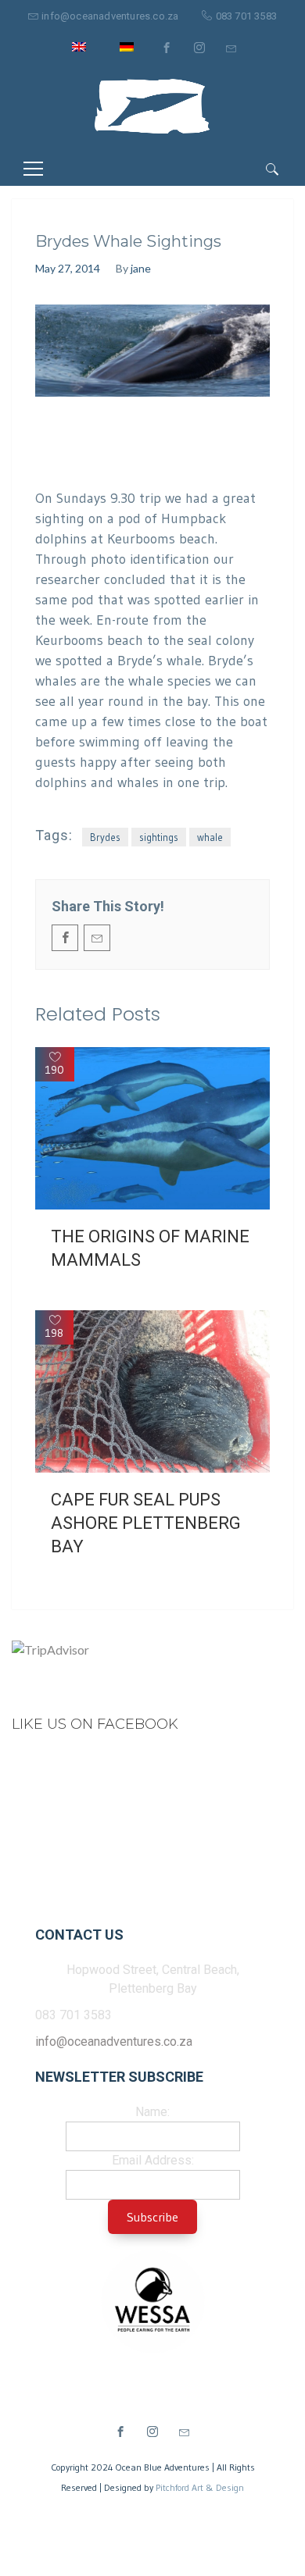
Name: (152, 2112)
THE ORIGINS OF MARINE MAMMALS (150, 1248)
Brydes (105, 837)
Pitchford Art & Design (200, 2487)
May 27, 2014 (68, 268)
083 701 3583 (246, 16)
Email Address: (153, 2160)
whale (210, 837)
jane (141, 268)
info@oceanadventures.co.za (110, 16)
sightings (159, 837)
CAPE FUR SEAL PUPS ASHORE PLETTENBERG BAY (146, 1523)
